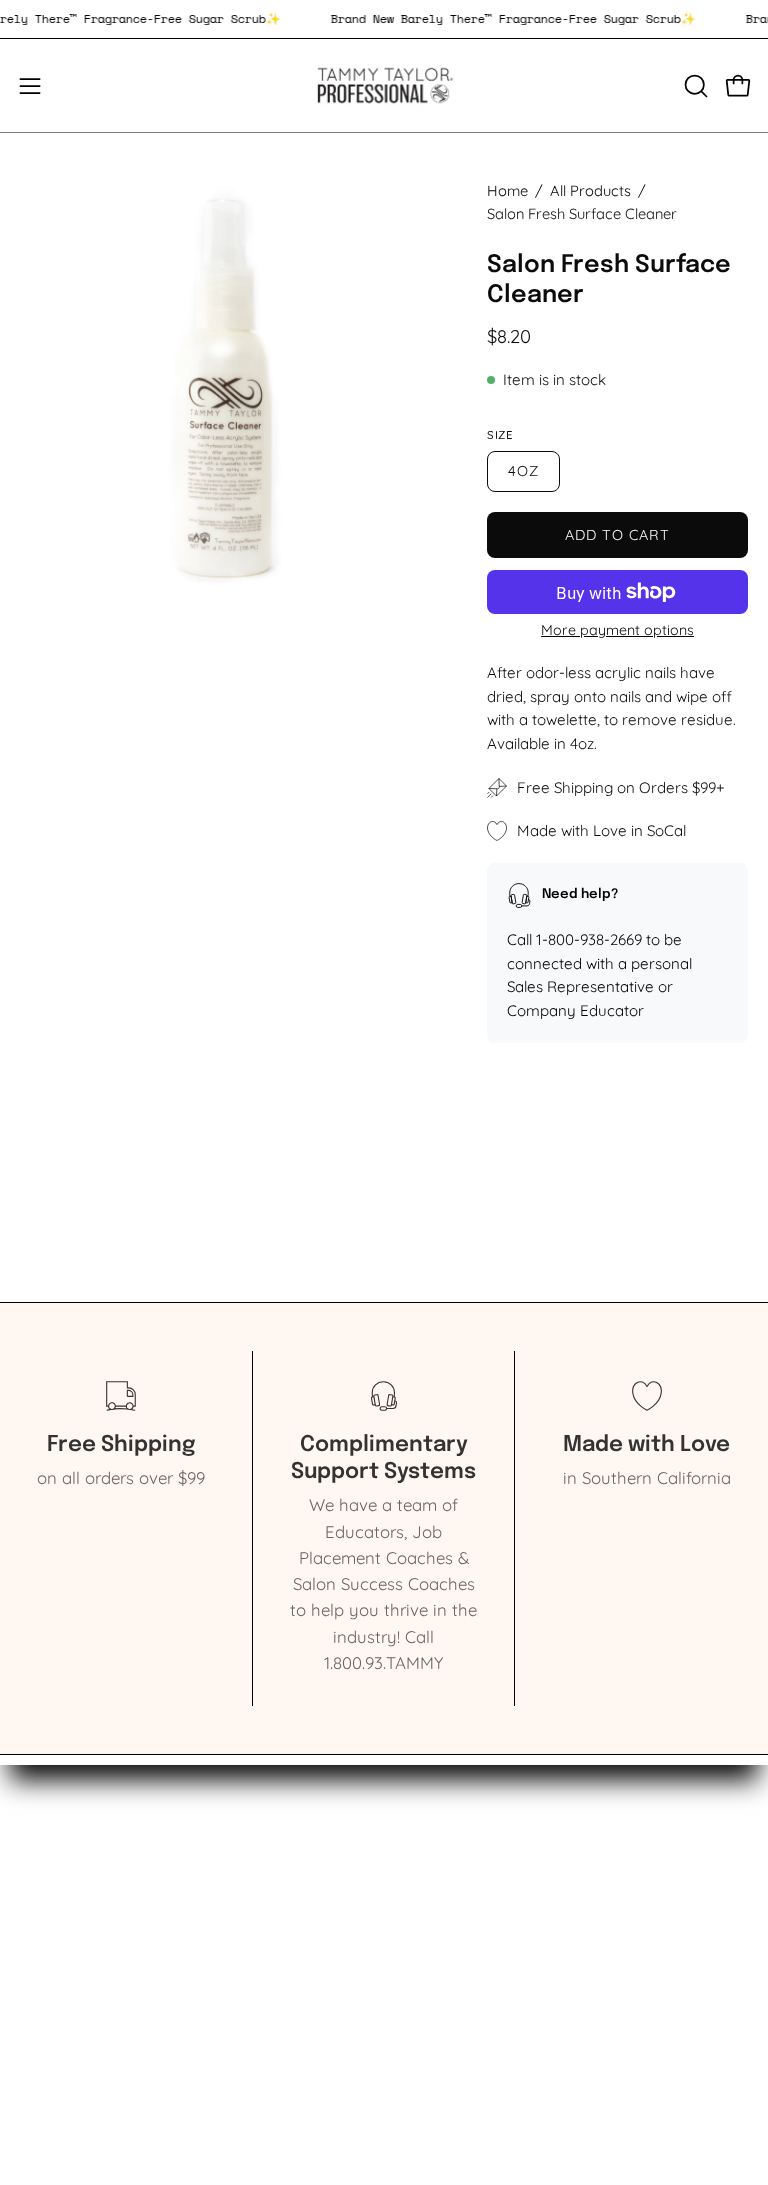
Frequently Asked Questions (513, 2007)
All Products (590, 190)
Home (507, 190)
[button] (694, 86)
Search (430, 1869)
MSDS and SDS (461, 1903)
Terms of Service (468, 1938)
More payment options (617, 630)
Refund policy (458, 1972)
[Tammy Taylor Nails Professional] (384, 85)
